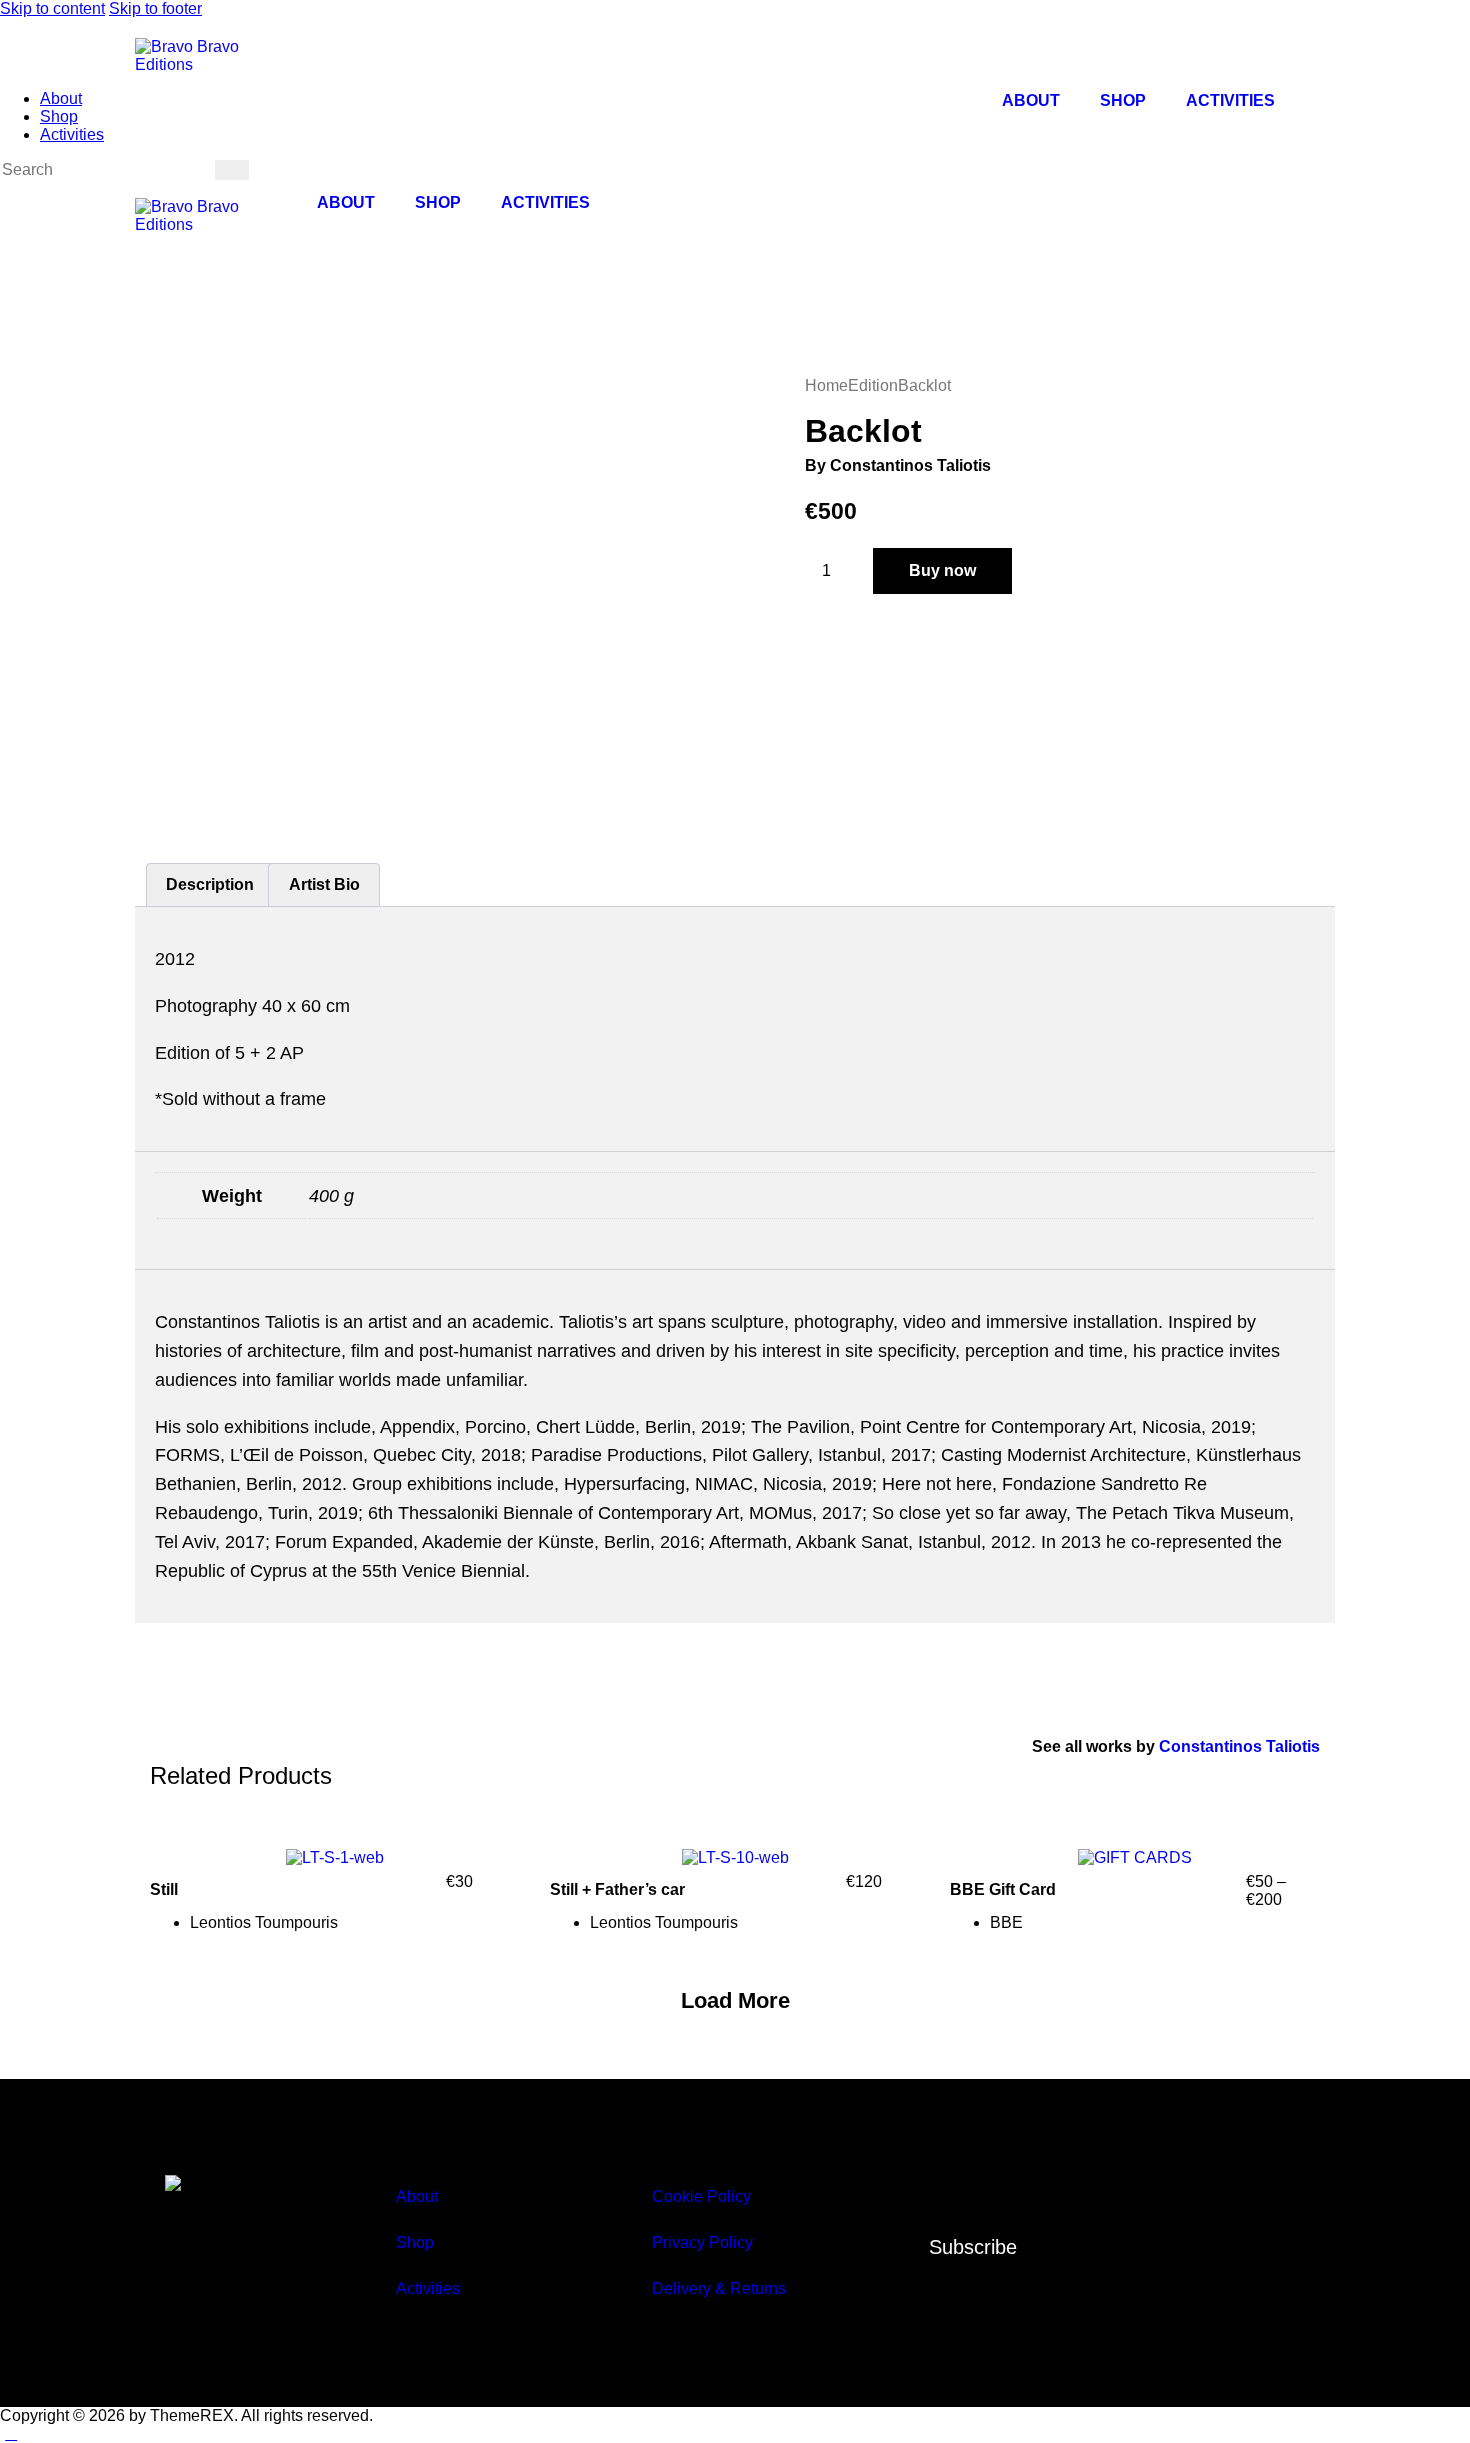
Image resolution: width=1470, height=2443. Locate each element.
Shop (1123, 100)
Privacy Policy (702, 2242)
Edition (873, 385)
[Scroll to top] (11, 2433)
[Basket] (321, 240)
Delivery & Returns (719, 2288)
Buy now (942, 570)
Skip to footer (155, 8)
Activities (1230, 100)
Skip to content (52, 8)
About (1031, 100)
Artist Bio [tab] (324, 884)
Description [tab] (210, 884)
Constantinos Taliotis (1239, 1746)
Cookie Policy (701, 2196)
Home (826, 385)
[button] (735, 2001)
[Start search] (232, 170)
